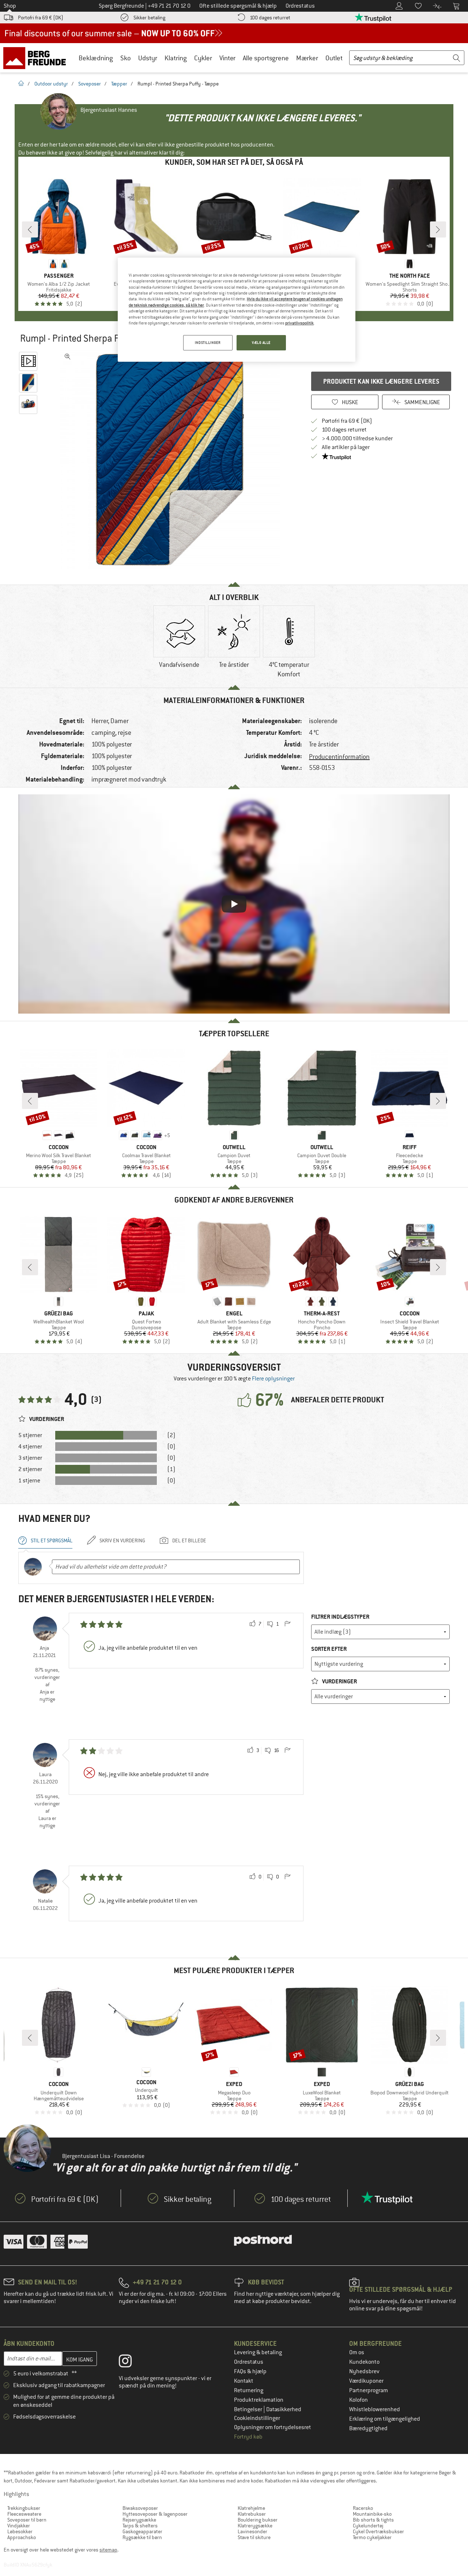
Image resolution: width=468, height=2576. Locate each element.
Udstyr (148, 58)
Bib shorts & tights (373, 2520)
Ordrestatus (249, 2362)
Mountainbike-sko (372, 2514)
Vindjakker (19, 2526)
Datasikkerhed (284, 2409)
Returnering (249, 2390)
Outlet (334, 58)
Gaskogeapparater (142, 2531)
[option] (172, 460)
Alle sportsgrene (266, 58)
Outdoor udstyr (51, 84)
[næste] (438, 229)
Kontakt (244, 2381)
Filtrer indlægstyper (340, 1617)
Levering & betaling (258, 2352)
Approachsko (22, 2537)
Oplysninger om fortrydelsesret (273, 2427)
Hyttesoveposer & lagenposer (155, 2514)
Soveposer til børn (27, 2520)
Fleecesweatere (24, 2514)
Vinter (227, 58)
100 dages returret (270, 18)
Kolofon (358, 2400)
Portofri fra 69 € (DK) (41, 18)
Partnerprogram (369, 2390)
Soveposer (90, 84)
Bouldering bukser (258, 2520)
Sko (126, 58)
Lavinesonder (252, 2531)
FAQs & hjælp (250, 2371)
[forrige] (30, 229)
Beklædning (96, 58)
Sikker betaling (149, 18)
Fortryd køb (248, 2437)
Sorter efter (329, 1649)
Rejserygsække (139, 2520)
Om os (357, 2352)
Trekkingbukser (24, 2508)
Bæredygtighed (368, 2428)
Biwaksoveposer (140, 2508)
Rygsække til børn (142, 2537)
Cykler (203, 58)
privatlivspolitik (299, 323)
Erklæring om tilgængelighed (385, 2419)
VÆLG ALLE (261, 343)
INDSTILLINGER (208, 343)
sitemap (108, 2550)
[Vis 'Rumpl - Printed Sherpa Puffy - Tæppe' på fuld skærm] (68, 357)
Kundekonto (364, 2362)
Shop (10, 6)
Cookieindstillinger (257, 2418)
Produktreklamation (259, 2400)
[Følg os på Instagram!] (131, 2363)
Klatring (176, 58)
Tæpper (119, 84)
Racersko (363, 2508)
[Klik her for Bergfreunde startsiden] (37, 58)
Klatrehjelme (251, 2508)
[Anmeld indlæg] (287, 1624)
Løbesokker (20, 2531)
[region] (237, 310)
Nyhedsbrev (364, 2371)
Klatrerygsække (255, 2526)
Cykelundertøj (368, 2526)
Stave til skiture (254, 2537)
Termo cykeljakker (372, 2537)
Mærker (307, 58)
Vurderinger (339, 1681)
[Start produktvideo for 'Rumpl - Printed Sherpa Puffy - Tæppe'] (28, 361)
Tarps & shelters (140, 2526)
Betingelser (249, 2409)
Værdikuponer (366, 2381)
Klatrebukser (252, 2514)
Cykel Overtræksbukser (378, 2531)
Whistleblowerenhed (375, 2409)
